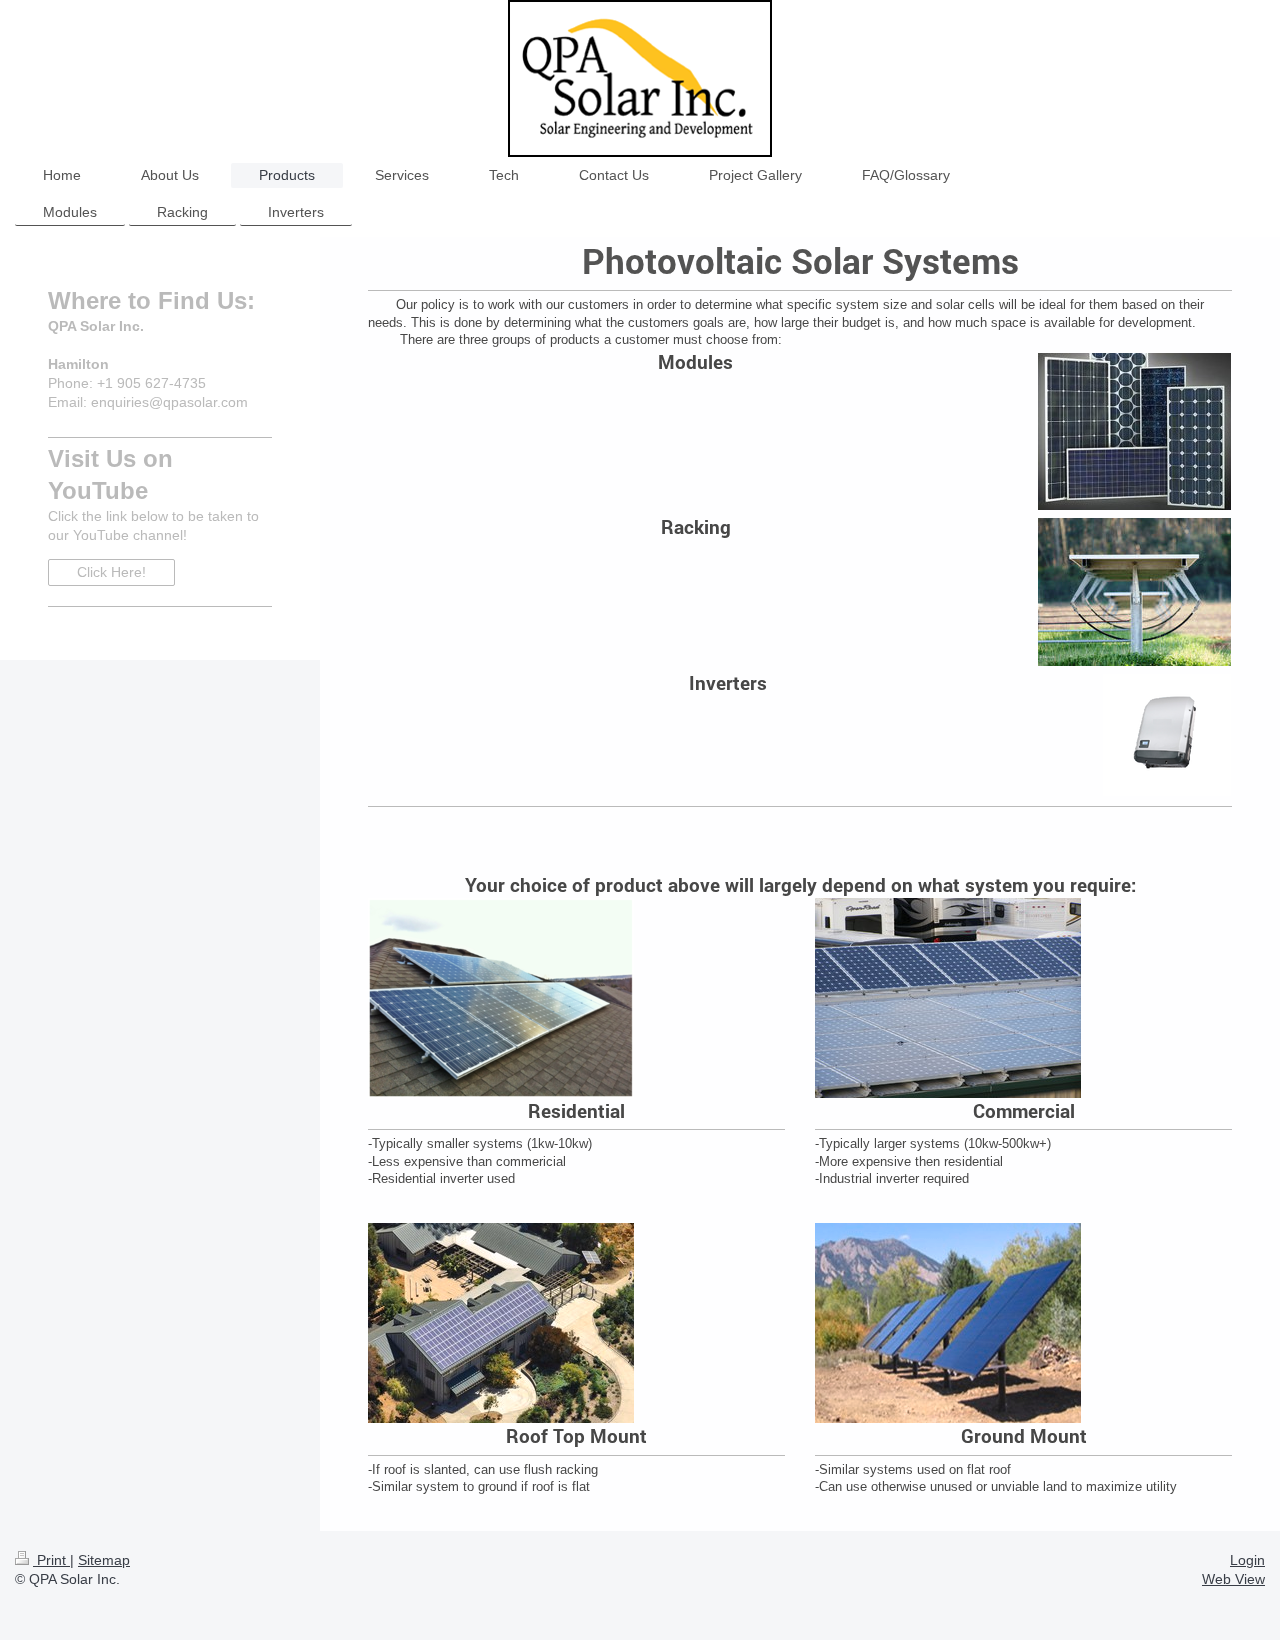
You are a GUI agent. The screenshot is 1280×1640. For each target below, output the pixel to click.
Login (1247, 1560)
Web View (1233, 1579)
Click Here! (111, 572)
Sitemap (104, 1560)
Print (51, 1560)
